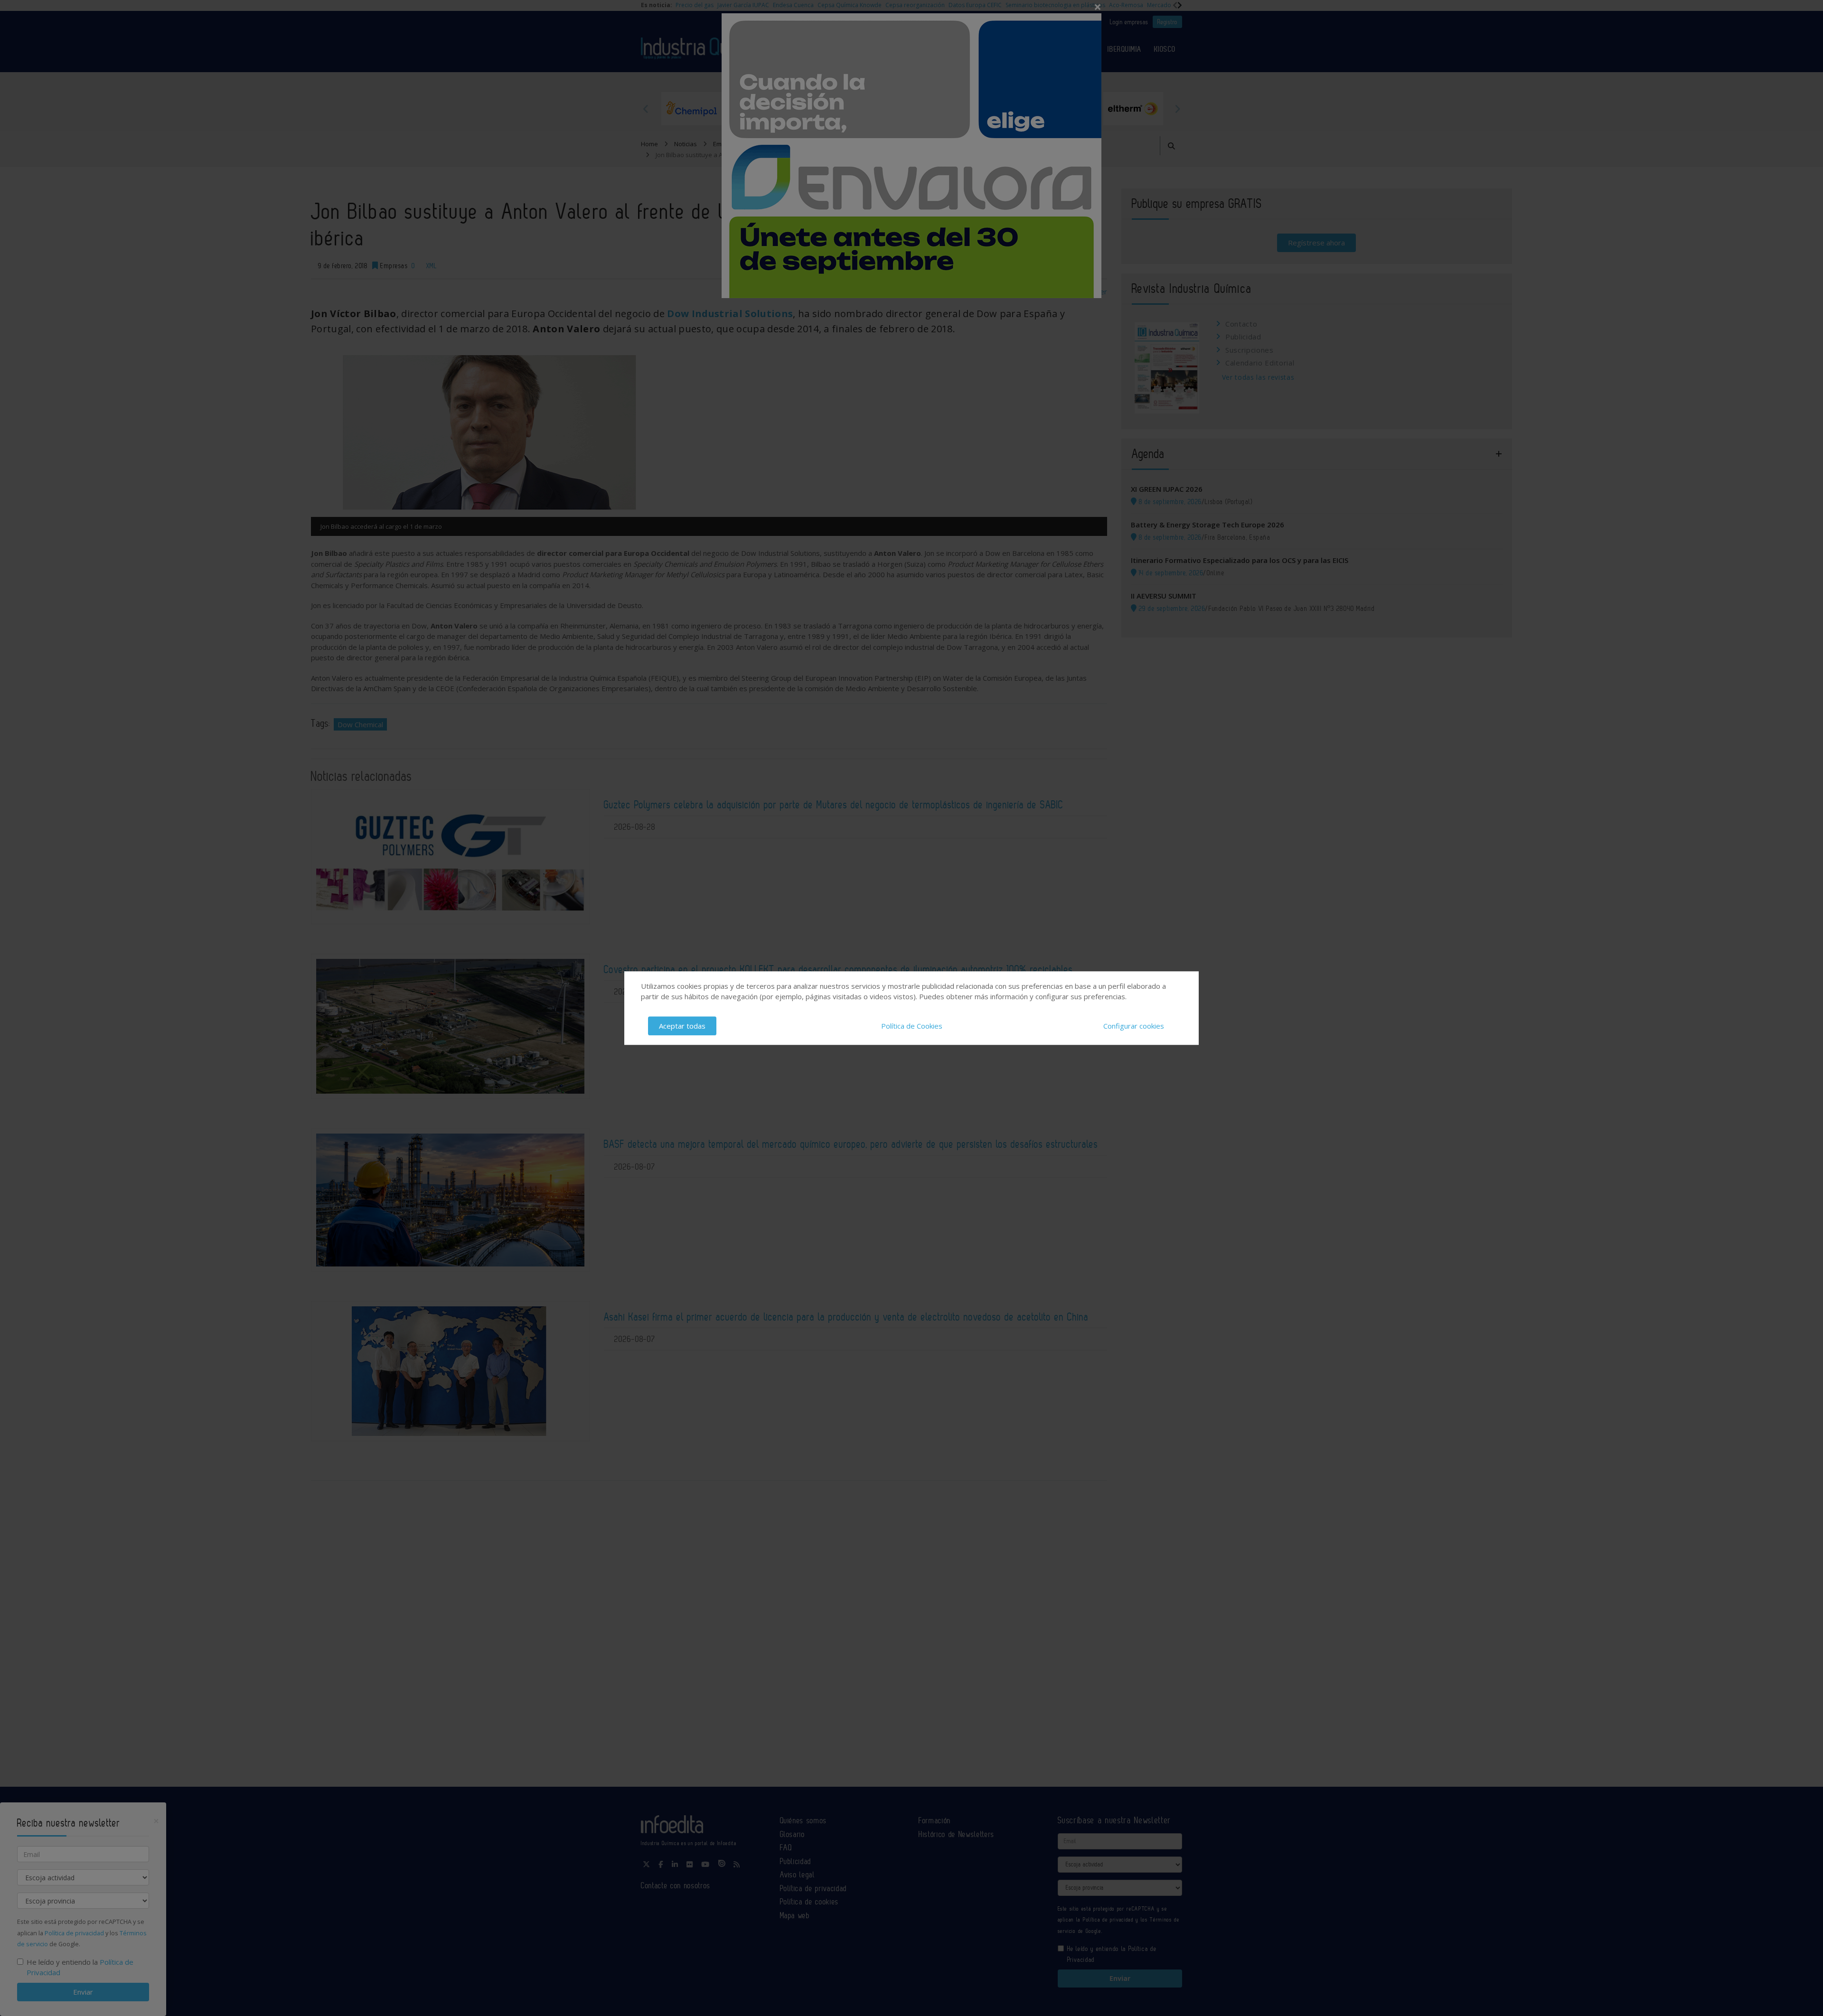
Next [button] (1177, 109)
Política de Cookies (912, 1026)
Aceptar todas (682, 1026)
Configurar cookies (1134, 1026)
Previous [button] (646, 109)
